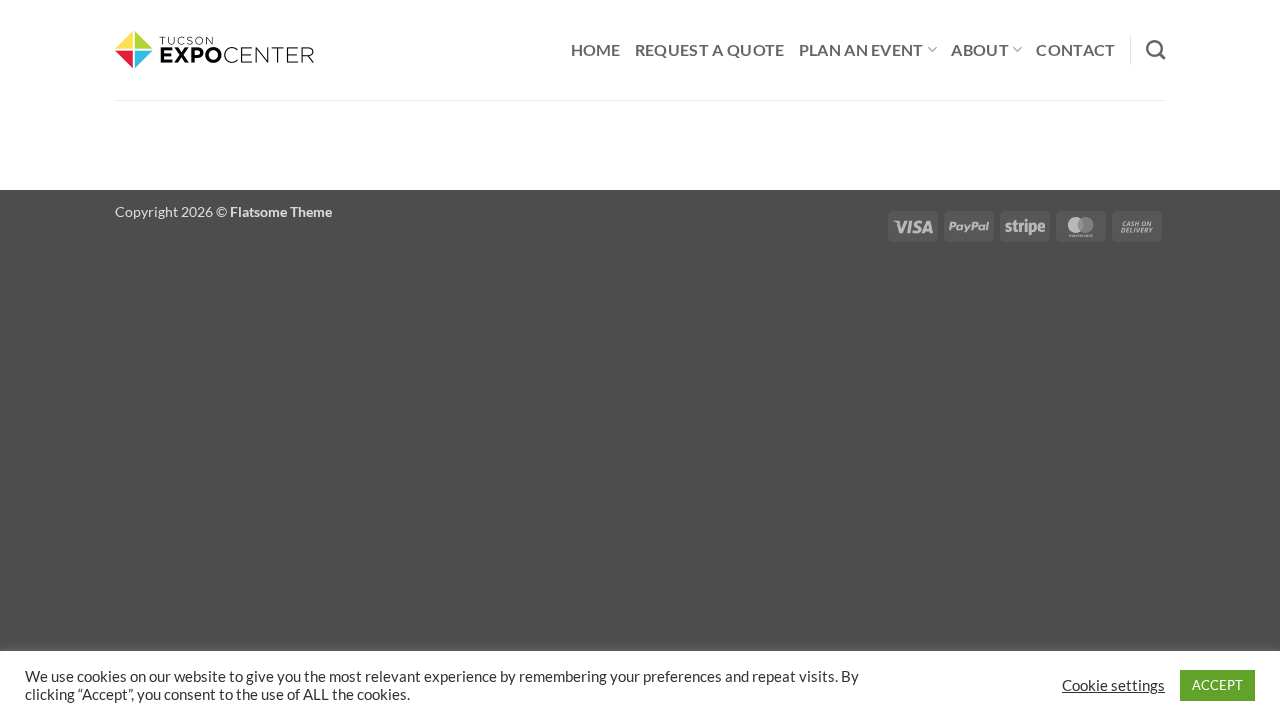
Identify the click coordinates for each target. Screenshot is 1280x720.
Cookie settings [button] (1113, 685)
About (980, 49)
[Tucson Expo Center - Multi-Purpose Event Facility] (215, 50)
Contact (1075, 49)
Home (596, 49)
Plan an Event (861, 49)
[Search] (1155, 49)
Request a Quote (710, 49)
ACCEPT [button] (1217, 685)
